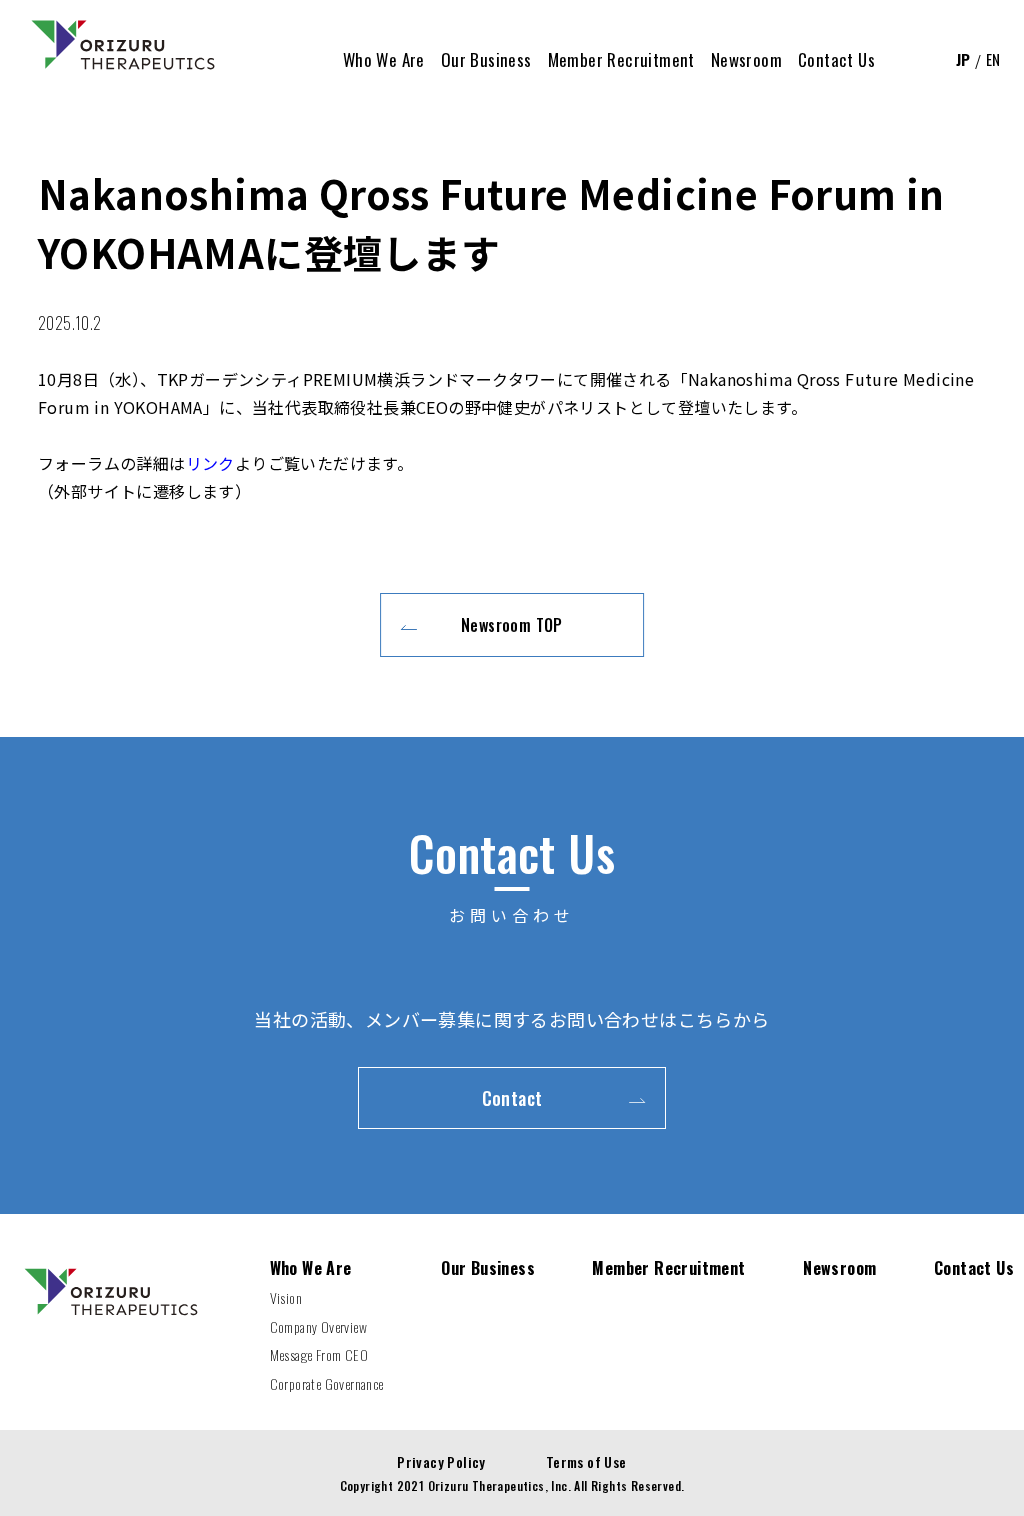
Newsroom (839, 1268)
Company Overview (318, 1326)
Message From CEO (319, 1354)
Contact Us (974, 1268)
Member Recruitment (668, 1268)
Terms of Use (586, 1461)
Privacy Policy (441, 1461)
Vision (286, 1297)
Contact (512, 1098)
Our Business (488, 1268)
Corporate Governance (327, 1383)
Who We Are (311, 1268)
